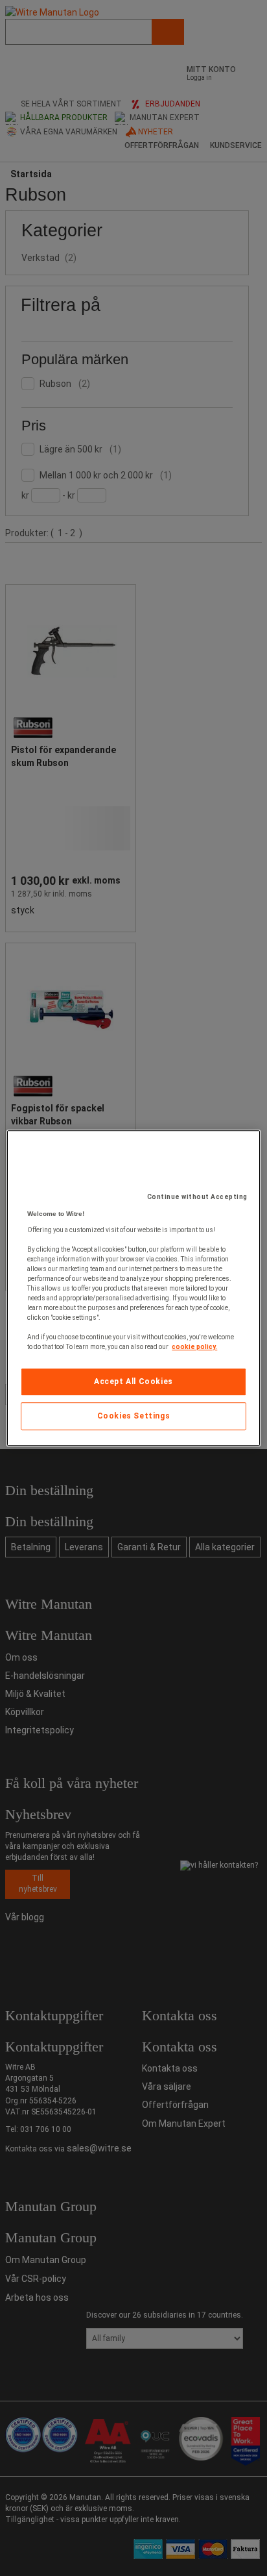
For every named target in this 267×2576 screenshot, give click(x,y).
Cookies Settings (134, 1416)
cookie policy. (194, 1347)
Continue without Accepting (197, 1197)
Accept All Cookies (133, 1381)
